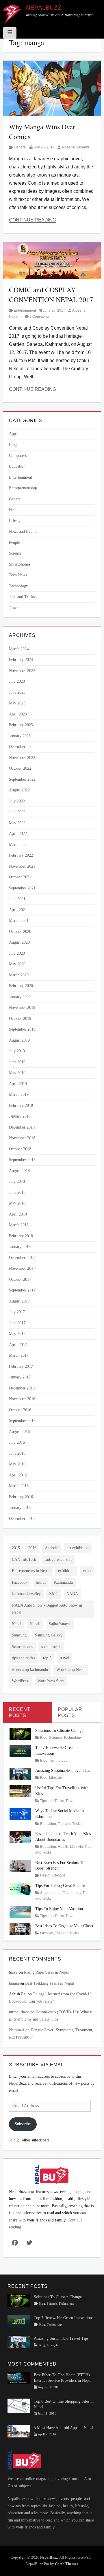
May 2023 (17, 703)
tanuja (14, 1983)
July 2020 (17, 953)
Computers (18, 456)
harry (13, 1972)
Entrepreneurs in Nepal (31, 1571)
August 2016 (19, 1432)
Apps (13, 434)
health (41, 1582)
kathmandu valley (26, 1594)
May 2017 (17, 1334)
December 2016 (22, 1388)
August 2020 (19, 942)
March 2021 (19, 921)
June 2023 (17, 692)
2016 (32, 1548)
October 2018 (20, 1149)
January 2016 (20, 1508)
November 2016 (22, 1399)
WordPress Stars (51, 1681)
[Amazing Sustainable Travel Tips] (20, 1773)
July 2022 (17, 801)
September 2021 (22, 888)
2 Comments (39, 317)
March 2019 (19, 1094)
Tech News (18, 575)
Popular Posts (70, 1712)
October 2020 (20, 932)
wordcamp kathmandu (30, 1670)
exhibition (66, 1571)
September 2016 (22, 1421)
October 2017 (20, 1279)
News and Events (23, 532)
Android (52, 1548)
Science (15, 553)
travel (64, 1658)
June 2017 (17, 1323)
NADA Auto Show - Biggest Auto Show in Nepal (47, 1609)
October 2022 (20, 768)
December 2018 (22, 1127)
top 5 (47, 1658)
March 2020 (19, 975)
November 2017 (22, 1268)
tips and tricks (23, 1658)
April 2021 (18, 910)
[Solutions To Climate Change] (20, 1733)
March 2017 (19, 1355)
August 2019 (19, 1040)
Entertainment (25, 310)
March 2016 (19, 1486)
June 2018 (17, 1192)
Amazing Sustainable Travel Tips (63, 1771)
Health (14, 510)
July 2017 (17, 1312)
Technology (18, 586)
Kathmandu (63, 1582)
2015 (16, 1548)
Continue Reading (32, 220)
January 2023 (20, 736)
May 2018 (17, 1203)
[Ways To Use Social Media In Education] (20, 1814)
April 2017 (18, 1345)
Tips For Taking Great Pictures (61, 1886)
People (14, 543)
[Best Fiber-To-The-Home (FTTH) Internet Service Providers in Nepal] (19, 2378)
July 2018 (17, 1181)
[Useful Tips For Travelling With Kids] (20, 1791)
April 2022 (18, 834)
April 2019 (18, 1084)
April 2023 (18, 714)
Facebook (20, 1582)
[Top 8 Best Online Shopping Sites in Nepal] (19, 2405)
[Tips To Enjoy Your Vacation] (20, 1911)
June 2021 (17, 899)
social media (51, 1647)
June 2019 (17, 1062)
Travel (14, 608)
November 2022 (22, 758)
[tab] (28, 1713)
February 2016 (21, 1497)
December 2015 (22, 1519)
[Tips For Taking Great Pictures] (20, 1889)
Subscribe (23, 2124)
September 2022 (22, 779)
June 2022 (17, 812)
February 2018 (21, 1236)
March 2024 (19, 649)
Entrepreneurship (23, 488)
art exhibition (78, 1548)
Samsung (19, 1635)
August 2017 (19, 1301)
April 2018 (18, 1214)
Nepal (17, 1624)
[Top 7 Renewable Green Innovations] (20, 1751)
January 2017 (20, 1377)
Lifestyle (16, 521)
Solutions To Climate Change (59, 1731)
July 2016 (17, 1442)
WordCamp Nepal (71, 1670)
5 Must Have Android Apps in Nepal (64, 2427)
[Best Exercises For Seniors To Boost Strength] (20, 1865)
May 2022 (17, 823)
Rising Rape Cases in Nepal (46, 1972)
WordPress (21, 1681)
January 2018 (20, 1247)
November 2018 (22, 1138)
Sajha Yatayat (60, 1624)
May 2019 (17, 1073)
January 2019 (20, 1116)
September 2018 (22, 1160)
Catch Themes (66, 2564)
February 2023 (21, 725)
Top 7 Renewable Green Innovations (64, 2318)
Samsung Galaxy (49, 1635)
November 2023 (22, 671)
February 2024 (21, 660)
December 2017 (22, 1258)
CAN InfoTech (24, 1559)
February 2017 (21, 1366)
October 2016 (20, 1410)
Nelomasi (17, 2030)
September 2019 (22, 1029)
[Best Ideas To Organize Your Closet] (20, 1929)
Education (17, 466)
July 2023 (17, 681)
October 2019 (20, 1019)
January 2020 (20, 997)
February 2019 (21, 1106)
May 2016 (17, 1464)
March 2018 (19, 1225)
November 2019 (22, 1008)
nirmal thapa (19, 2012)
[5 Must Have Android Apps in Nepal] (19, 2431)
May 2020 (17, 964)
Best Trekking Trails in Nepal (50, 1983)
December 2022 (22, 747)
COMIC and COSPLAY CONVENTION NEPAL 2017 (51, 295)
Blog (13, 445)
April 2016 (18, 1475)
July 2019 (17, 1051)
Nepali (35, 1624)
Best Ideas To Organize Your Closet (64, 1926)
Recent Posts (20, 1712)
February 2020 (21, 986)
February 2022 (21, 855)
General (20, 147)
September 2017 (22, 1290)
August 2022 (19, 790)
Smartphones (19, 564)
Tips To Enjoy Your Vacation (59, 1909)
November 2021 (22, 866)
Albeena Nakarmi (75, 147)
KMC (54, 1594)
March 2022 (19, 845)
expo (87, 1571)
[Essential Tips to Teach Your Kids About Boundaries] (20, 1837)
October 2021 (20, 877)
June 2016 (17, 1453)
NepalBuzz (44, 8)
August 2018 (19, 1171)
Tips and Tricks (22, 597)
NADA (72, 1594)
